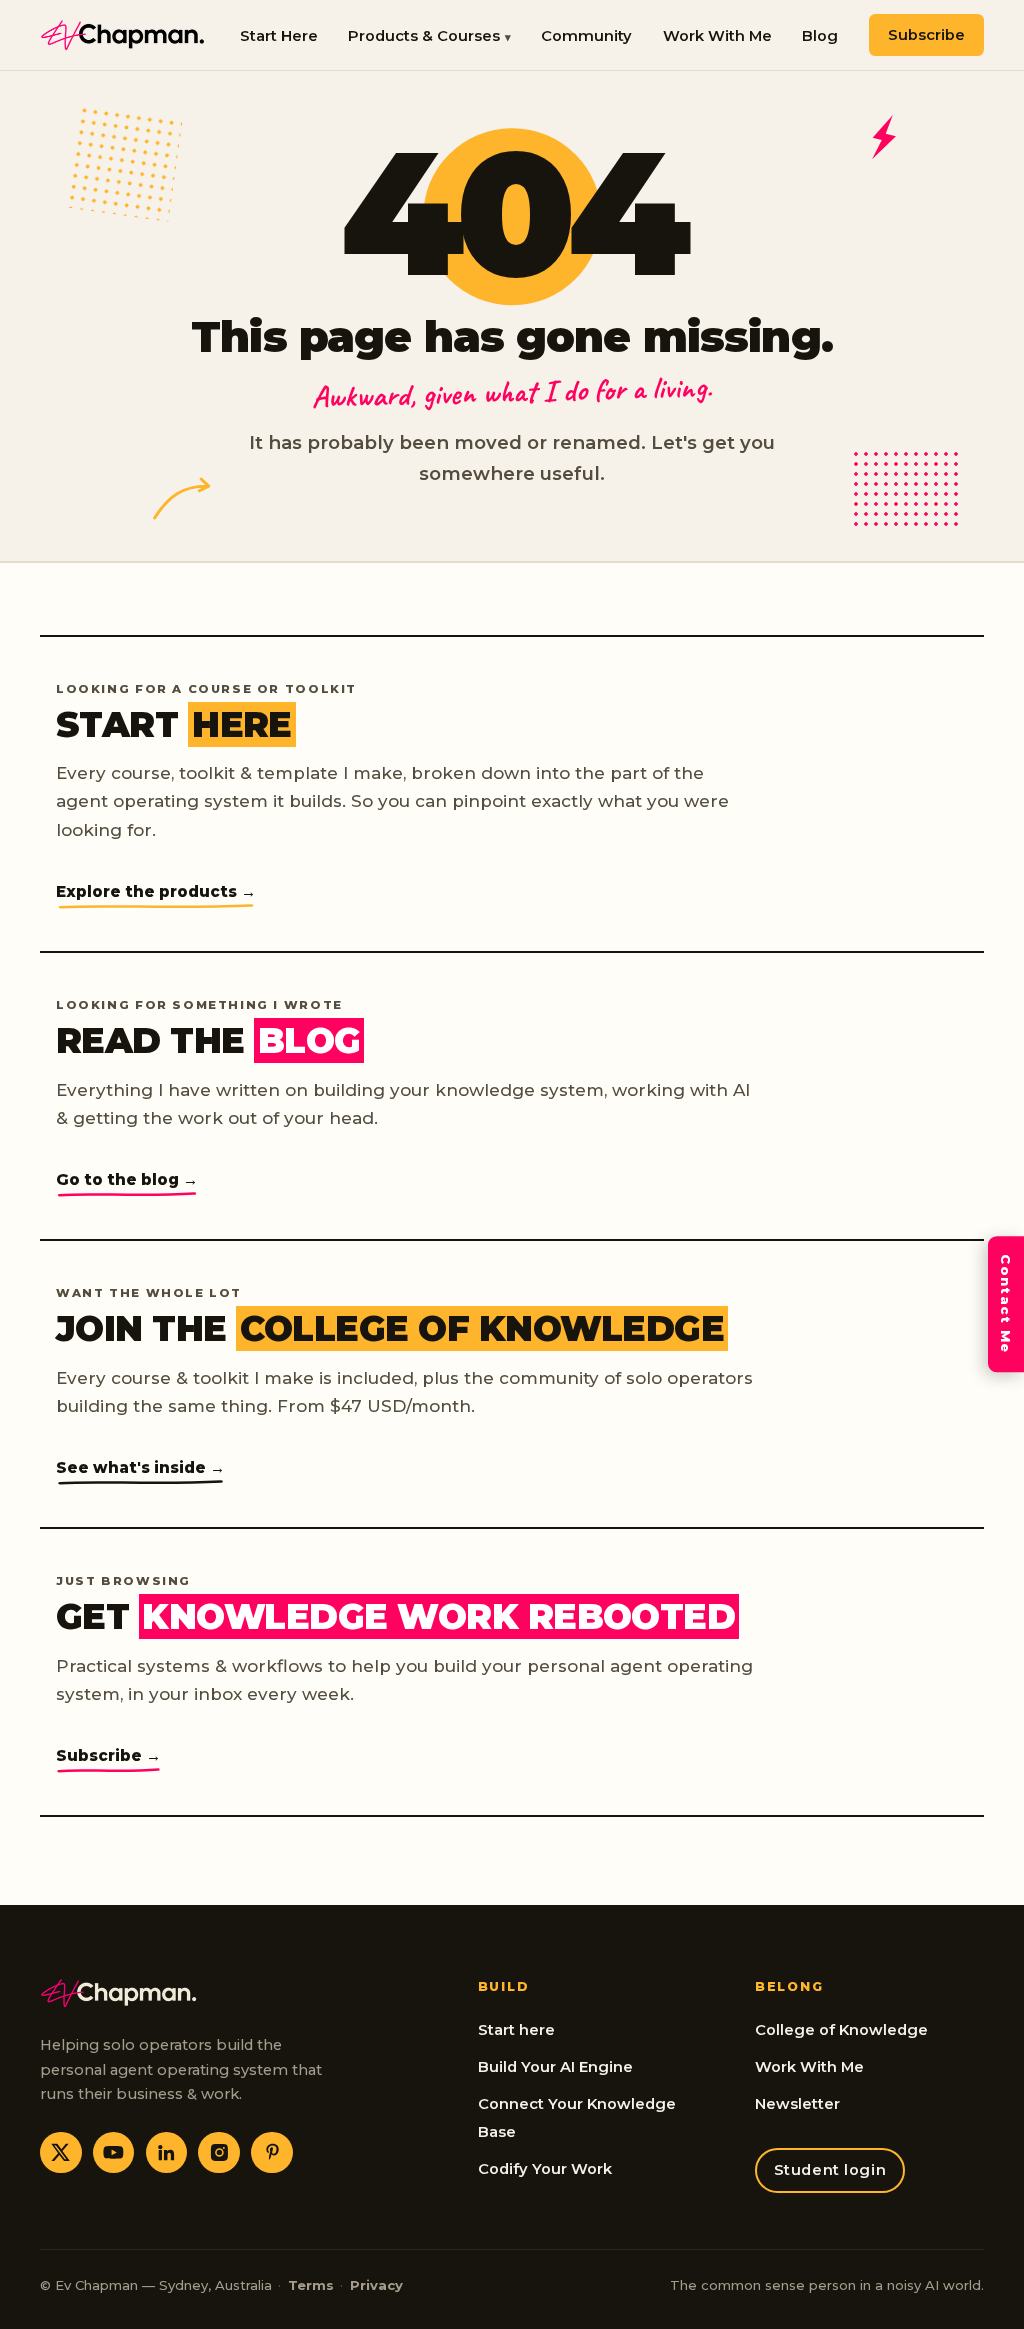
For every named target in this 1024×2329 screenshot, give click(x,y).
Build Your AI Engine (555, 2067)
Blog (820, 36)
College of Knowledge (841, 2030)
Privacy (376, 2285)
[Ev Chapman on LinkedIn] (167, 2153)
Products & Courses (424, 36)
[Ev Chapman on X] (61, 2153)
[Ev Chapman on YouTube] (114, 2153)
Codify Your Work (545, 2169)
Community (586, 36)
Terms (311, 2285)
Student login (830, 2170)
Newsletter (797, 2104)
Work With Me (717, 36)
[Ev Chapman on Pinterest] (272, 2153)
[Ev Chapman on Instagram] (219, 2153)
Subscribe (926, 35)
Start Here (279, 36)
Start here (516, 2030)
